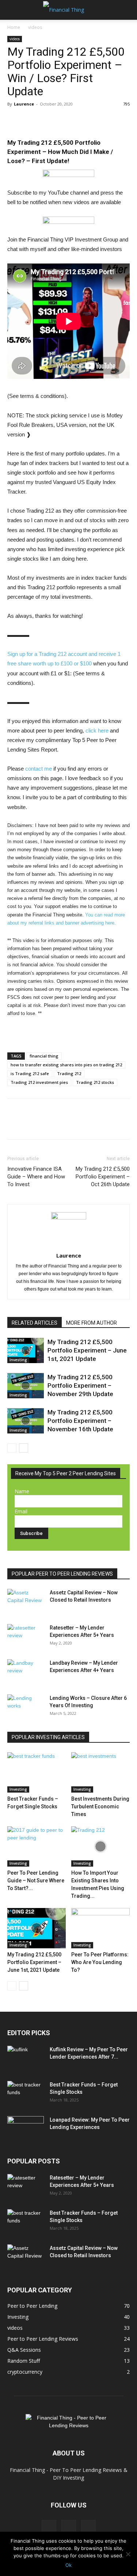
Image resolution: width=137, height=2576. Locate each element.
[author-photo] (69, 1218)
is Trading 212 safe (30, 1073)
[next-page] (24, 1448)
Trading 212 (69, 1073)
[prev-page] (12, 1448)
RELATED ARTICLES (35, 1323)
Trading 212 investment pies (39, 1082)
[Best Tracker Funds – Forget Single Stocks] (37, 1772)
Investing (18, 1360)
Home (14, 27)
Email (21, 1511)
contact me (39, 769)
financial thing (44, 1056)
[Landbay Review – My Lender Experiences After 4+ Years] (26, 1672)
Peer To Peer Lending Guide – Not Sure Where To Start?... (36, 1881)
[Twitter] (31, 121)
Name (22, 1491)
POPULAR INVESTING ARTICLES (48, 1737)
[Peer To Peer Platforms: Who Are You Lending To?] (100, 1928)
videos (35, 27)
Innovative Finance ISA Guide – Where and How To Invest (36, 1177)
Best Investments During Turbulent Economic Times (100, 1806)
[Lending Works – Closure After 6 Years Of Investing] (26, 1707)
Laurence (24, 104)
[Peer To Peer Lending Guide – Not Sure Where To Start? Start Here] (37, 1846)
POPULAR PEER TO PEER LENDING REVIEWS (62, 1574)
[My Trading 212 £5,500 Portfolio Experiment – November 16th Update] (26, 1421)
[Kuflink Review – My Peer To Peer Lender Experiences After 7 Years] (26, 2059)
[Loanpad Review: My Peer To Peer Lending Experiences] (26, 2129)
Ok (68, 2565)
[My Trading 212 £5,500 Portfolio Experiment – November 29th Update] (26, 1386)
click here (97, 730)
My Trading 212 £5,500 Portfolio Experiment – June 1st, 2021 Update (87, 1350)
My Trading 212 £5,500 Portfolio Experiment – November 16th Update (80, 1421)
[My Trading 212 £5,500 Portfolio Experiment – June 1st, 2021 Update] (26, 1350)
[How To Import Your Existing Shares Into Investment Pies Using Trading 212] (100, 1846)
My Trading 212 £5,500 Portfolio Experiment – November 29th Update (80, 1385)
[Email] (48, 121)
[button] (12, 10)
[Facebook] (15, 121)
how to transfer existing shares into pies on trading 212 (66, 1065)
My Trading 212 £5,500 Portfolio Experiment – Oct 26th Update (103, 1177)
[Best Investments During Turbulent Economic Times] (100, 1772)
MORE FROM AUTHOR (92, 1323)
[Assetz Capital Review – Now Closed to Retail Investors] (26, 1602)
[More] (65, 121)
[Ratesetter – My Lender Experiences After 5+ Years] (26, 1637)
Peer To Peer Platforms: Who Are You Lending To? (100, 1962)
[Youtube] (88, 2527)
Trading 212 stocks (95, 1082)
